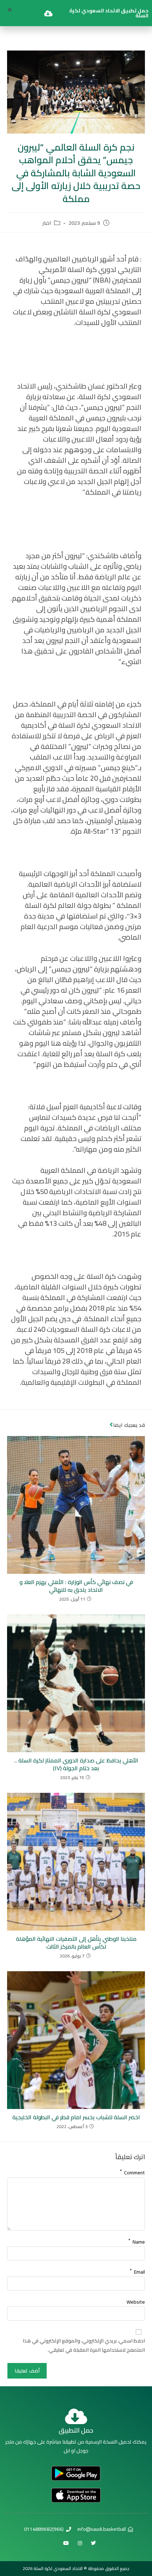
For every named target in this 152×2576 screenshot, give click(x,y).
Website (136, 2302)
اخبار (47, 223)
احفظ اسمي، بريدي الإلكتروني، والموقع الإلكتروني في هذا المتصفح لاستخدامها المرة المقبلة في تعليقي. (84, 2345)
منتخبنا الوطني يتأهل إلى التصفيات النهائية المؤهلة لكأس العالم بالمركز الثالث (76, 1943)
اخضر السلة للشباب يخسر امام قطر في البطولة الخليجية (76, 2117)
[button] (10, 10)
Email (137, 2270)
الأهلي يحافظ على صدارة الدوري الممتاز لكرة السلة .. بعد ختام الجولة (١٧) (76, 1764)
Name (137, 2240)
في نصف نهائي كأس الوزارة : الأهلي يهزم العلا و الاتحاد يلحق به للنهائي (76, 1586)
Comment (132, 2171)
